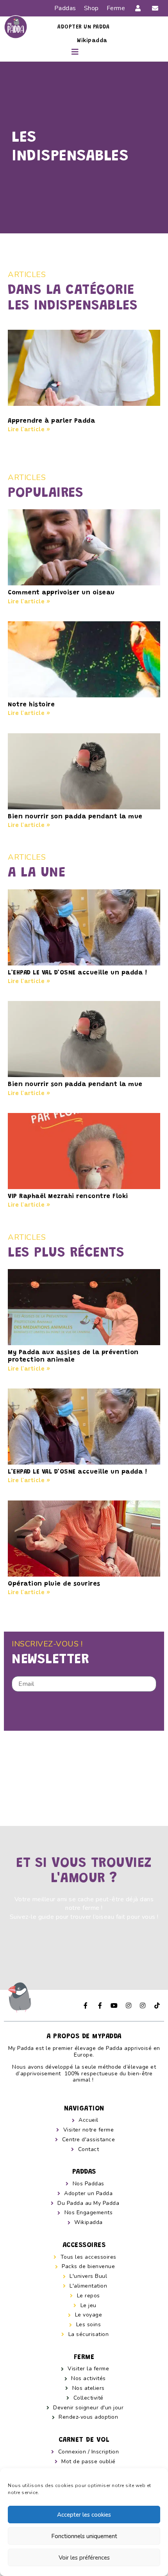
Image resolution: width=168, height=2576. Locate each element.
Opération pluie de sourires (54, 1584)
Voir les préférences (84, 2558)
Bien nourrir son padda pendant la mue (75, 817)
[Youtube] (114, 2005)
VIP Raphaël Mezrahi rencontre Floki (68, 1196)
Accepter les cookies (84, 2515)
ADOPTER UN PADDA (83, 27)
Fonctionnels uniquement (84, 2536)
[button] (76, 53)
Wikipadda (92, 41)
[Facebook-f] (86, 2005)
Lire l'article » (29, 430)
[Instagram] (129, 2005)
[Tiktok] (157, 2005)
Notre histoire (31, 705)
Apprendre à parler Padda (51, 421)
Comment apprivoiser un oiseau (61, 593)
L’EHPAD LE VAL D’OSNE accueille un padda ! (77, 973)
